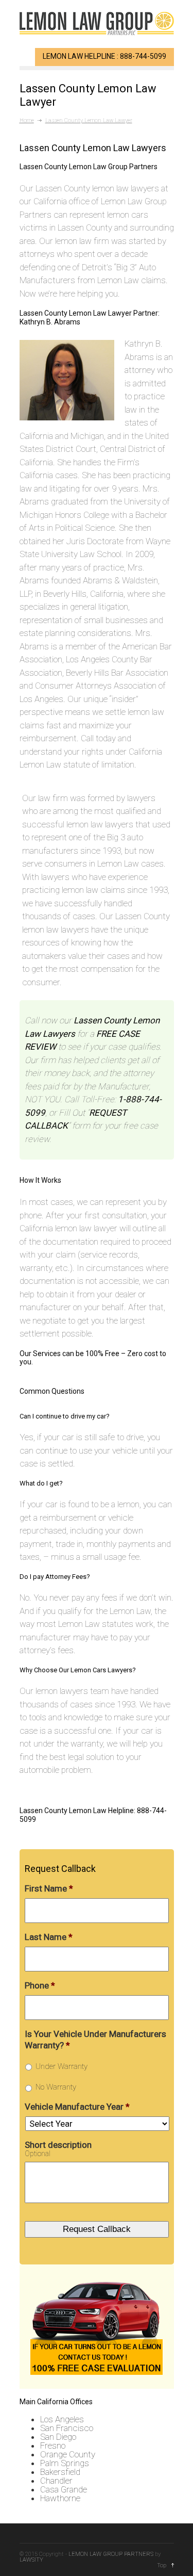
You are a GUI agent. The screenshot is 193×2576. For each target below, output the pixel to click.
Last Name (49, 1937)
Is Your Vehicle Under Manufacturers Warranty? (95, 2040)
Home (27, 120)
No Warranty (56, 2087)
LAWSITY (31, 2560)
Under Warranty (62, 2066)
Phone (40, 1985)
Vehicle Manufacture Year (77, 2107)
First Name (49, 1888)
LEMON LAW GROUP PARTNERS (111, 2554)
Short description (58, 2145)
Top (162, 2565)
